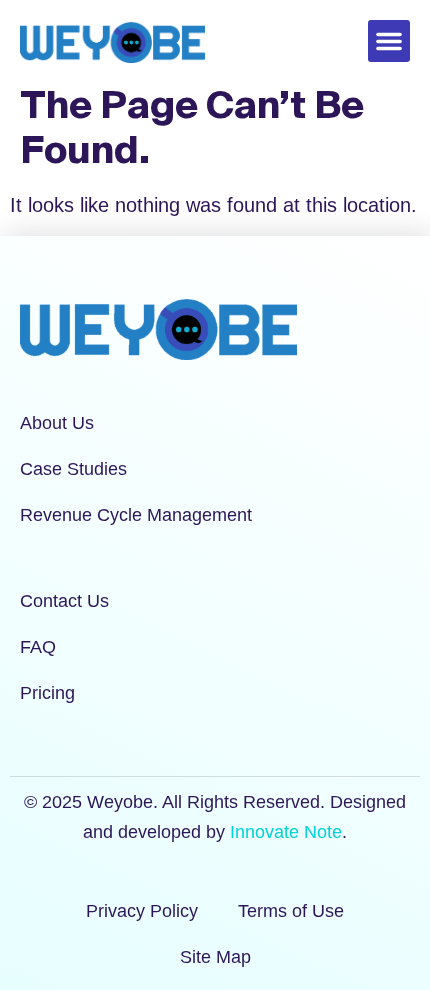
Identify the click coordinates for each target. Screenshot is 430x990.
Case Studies (73, 469)
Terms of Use (291, 911)
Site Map (215, 957)
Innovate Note (286, 832)
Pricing (47, 693)
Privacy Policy (142, 911)
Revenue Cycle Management (136, 515)
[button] (389, 41)
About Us (57, 423)
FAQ (38, 647)
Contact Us (64, 601)
